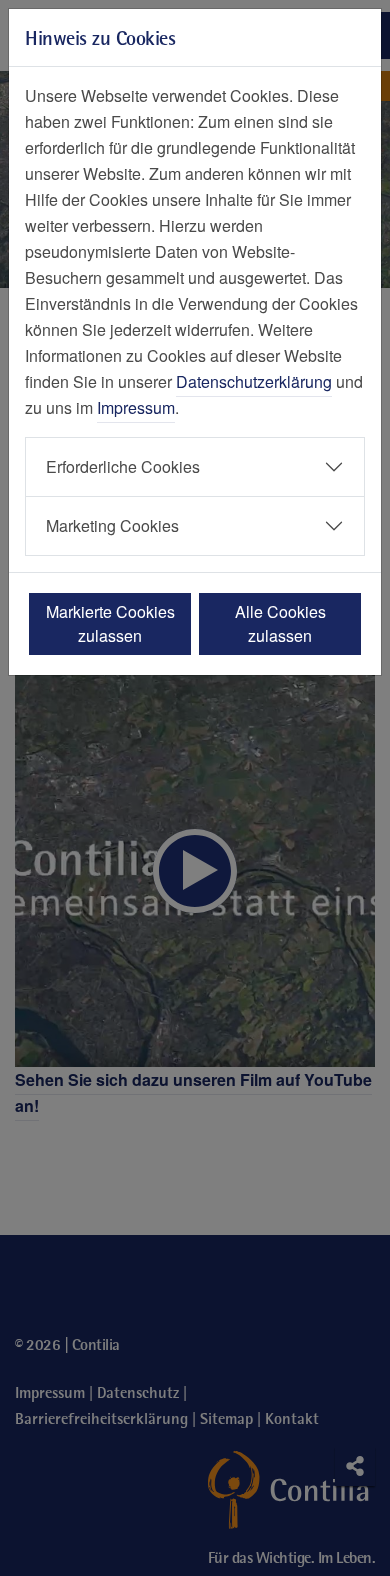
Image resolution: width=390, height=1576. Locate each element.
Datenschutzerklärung (254, 381)
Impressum (136, 407)
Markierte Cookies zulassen (110, 623)
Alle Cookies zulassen (280, 623)
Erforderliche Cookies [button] (123, 466)
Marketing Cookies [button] (112, 525)
